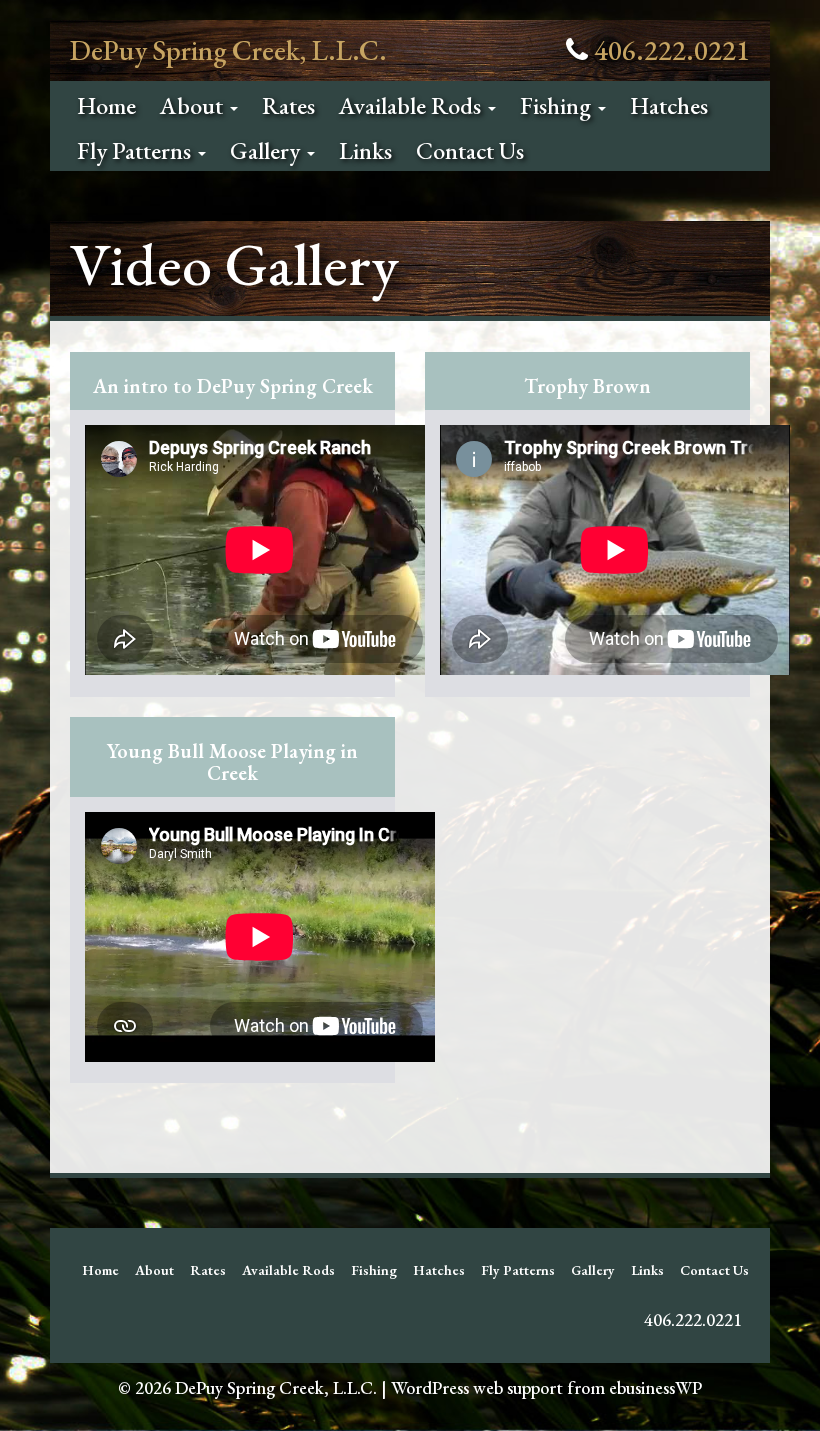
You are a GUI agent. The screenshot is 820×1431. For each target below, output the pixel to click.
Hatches (669, 105)
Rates (288, 105)
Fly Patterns (136, 150)
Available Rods (412, 105)
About (194, 105)
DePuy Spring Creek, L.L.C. (228, 50)
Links (365, 150)
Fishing (558, 105)
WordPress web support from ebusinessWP (546, 1387)
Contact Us (470, 150)
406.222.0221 (672, 50)
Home (106, 105)
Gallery (267, 150)
